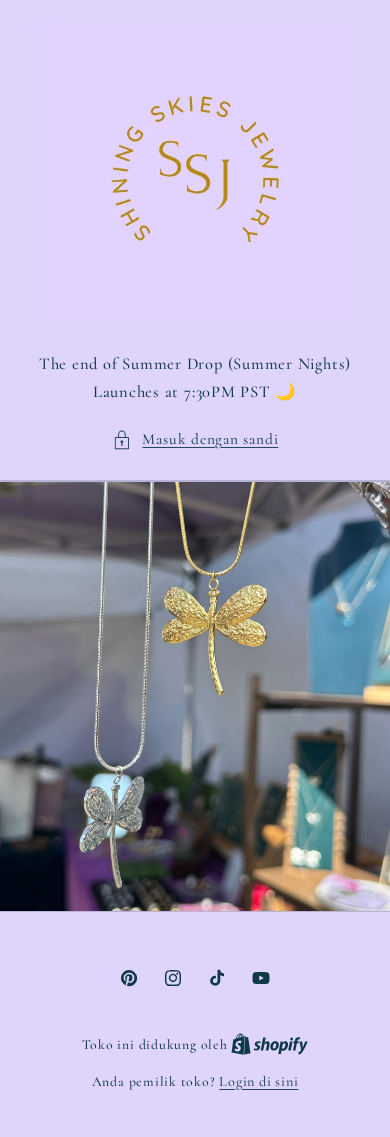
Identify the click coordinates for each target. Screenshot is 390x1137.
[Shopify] (269, 1044)
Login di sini (258, 1081)
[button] (195, 439)
